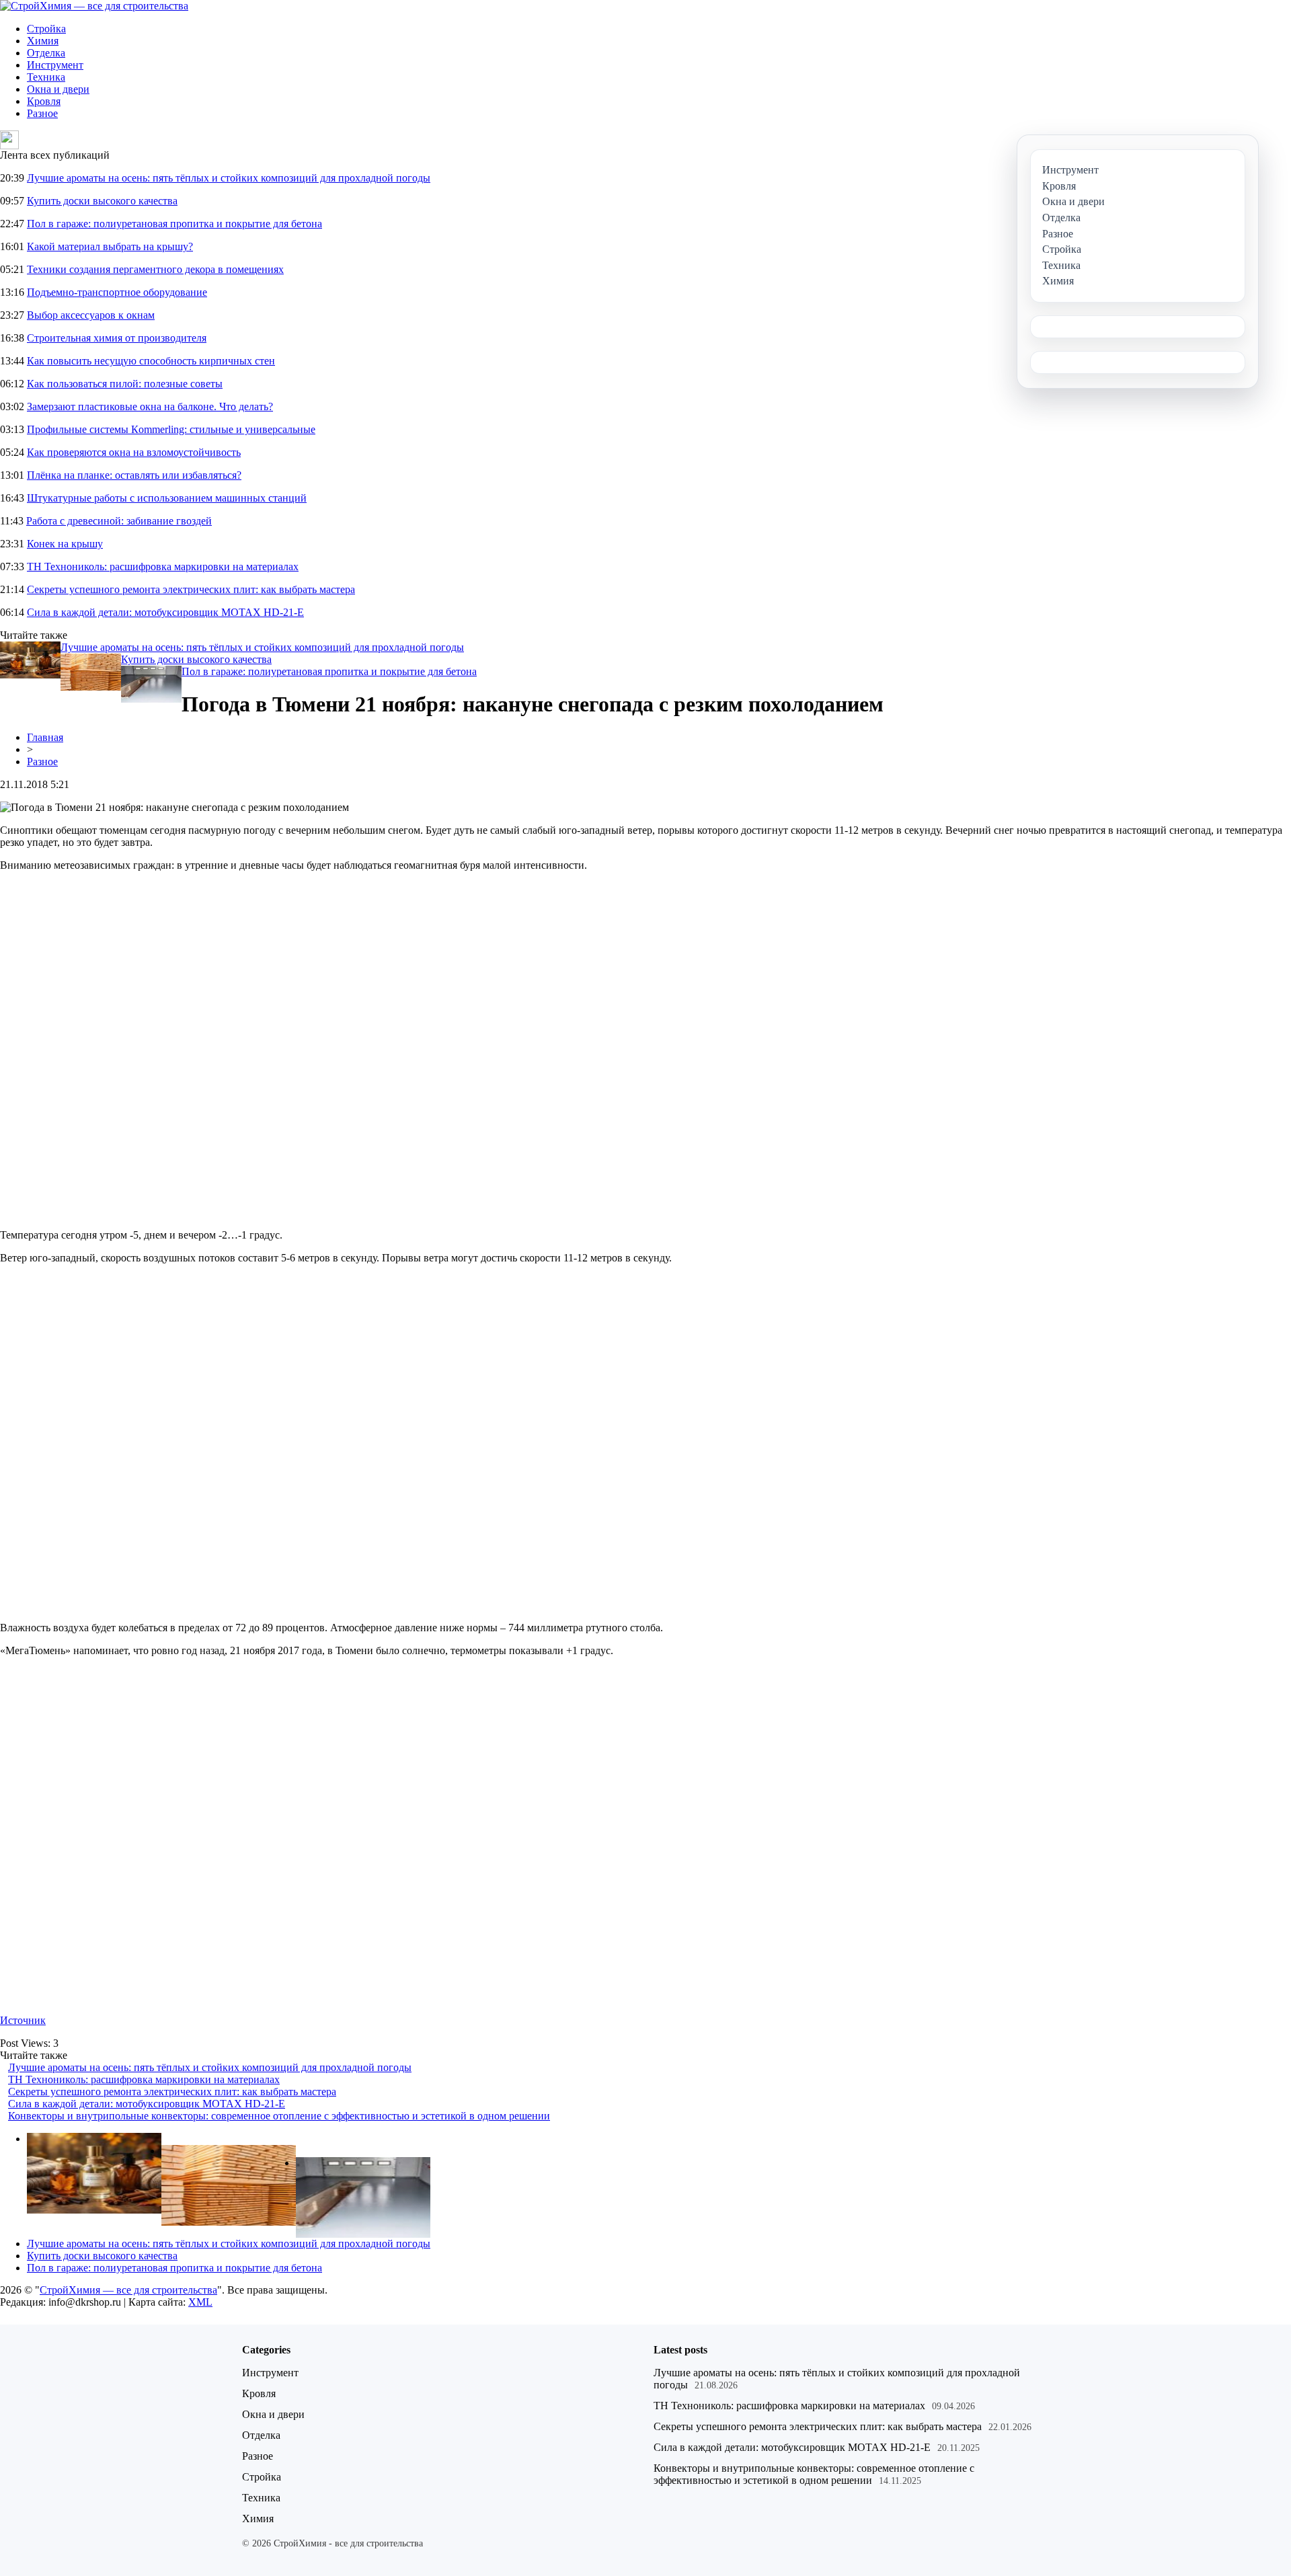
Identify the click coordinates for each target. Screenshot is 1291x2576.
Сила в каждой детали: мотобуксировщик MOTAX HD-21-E (165, 612)
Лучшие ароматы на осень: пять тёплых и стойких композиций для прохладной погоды (229, 178)
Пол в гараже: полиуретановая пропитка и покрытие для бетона (174, 224)
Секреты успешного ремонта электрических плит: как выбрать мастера (191, 589)
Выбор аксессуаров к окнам (91, 315)
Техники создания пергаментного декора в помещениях (155, 269)
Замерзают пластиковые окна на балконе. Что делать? (150, 406)
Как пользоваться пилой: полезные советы (125, 384)
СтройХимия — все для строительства (128, 2290)
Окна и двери (58, 89)
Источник (23, 2020)
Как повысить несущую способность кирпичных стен (151, 361)
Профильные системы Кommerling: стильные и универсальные (171, 429)
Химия (43, 41)
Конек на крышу (65, 544)
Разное (42, 113)
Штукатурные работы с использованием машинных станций (167, 498)
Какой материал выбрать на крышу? (110, 246)
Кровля (44, 101)
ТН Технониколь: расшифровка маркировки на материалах (163, 567)
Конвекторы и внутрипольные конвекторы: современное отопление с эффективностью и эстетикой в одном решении (279, 2116)
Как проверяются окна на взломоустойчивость (134, 452)
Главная (45, 737)
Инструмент (55, 65)
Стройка (46, 29)
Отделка (46, 53)
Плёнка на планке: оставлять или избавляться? (134, 475)
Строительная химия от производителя (117, 338)
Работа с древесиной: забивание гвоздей (119, 521)
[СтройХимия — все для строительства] (94, 6)
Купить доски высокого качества (102, 201)
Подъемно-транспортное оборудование (117, 292)
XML (200, 2302)
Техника (46, 77)
